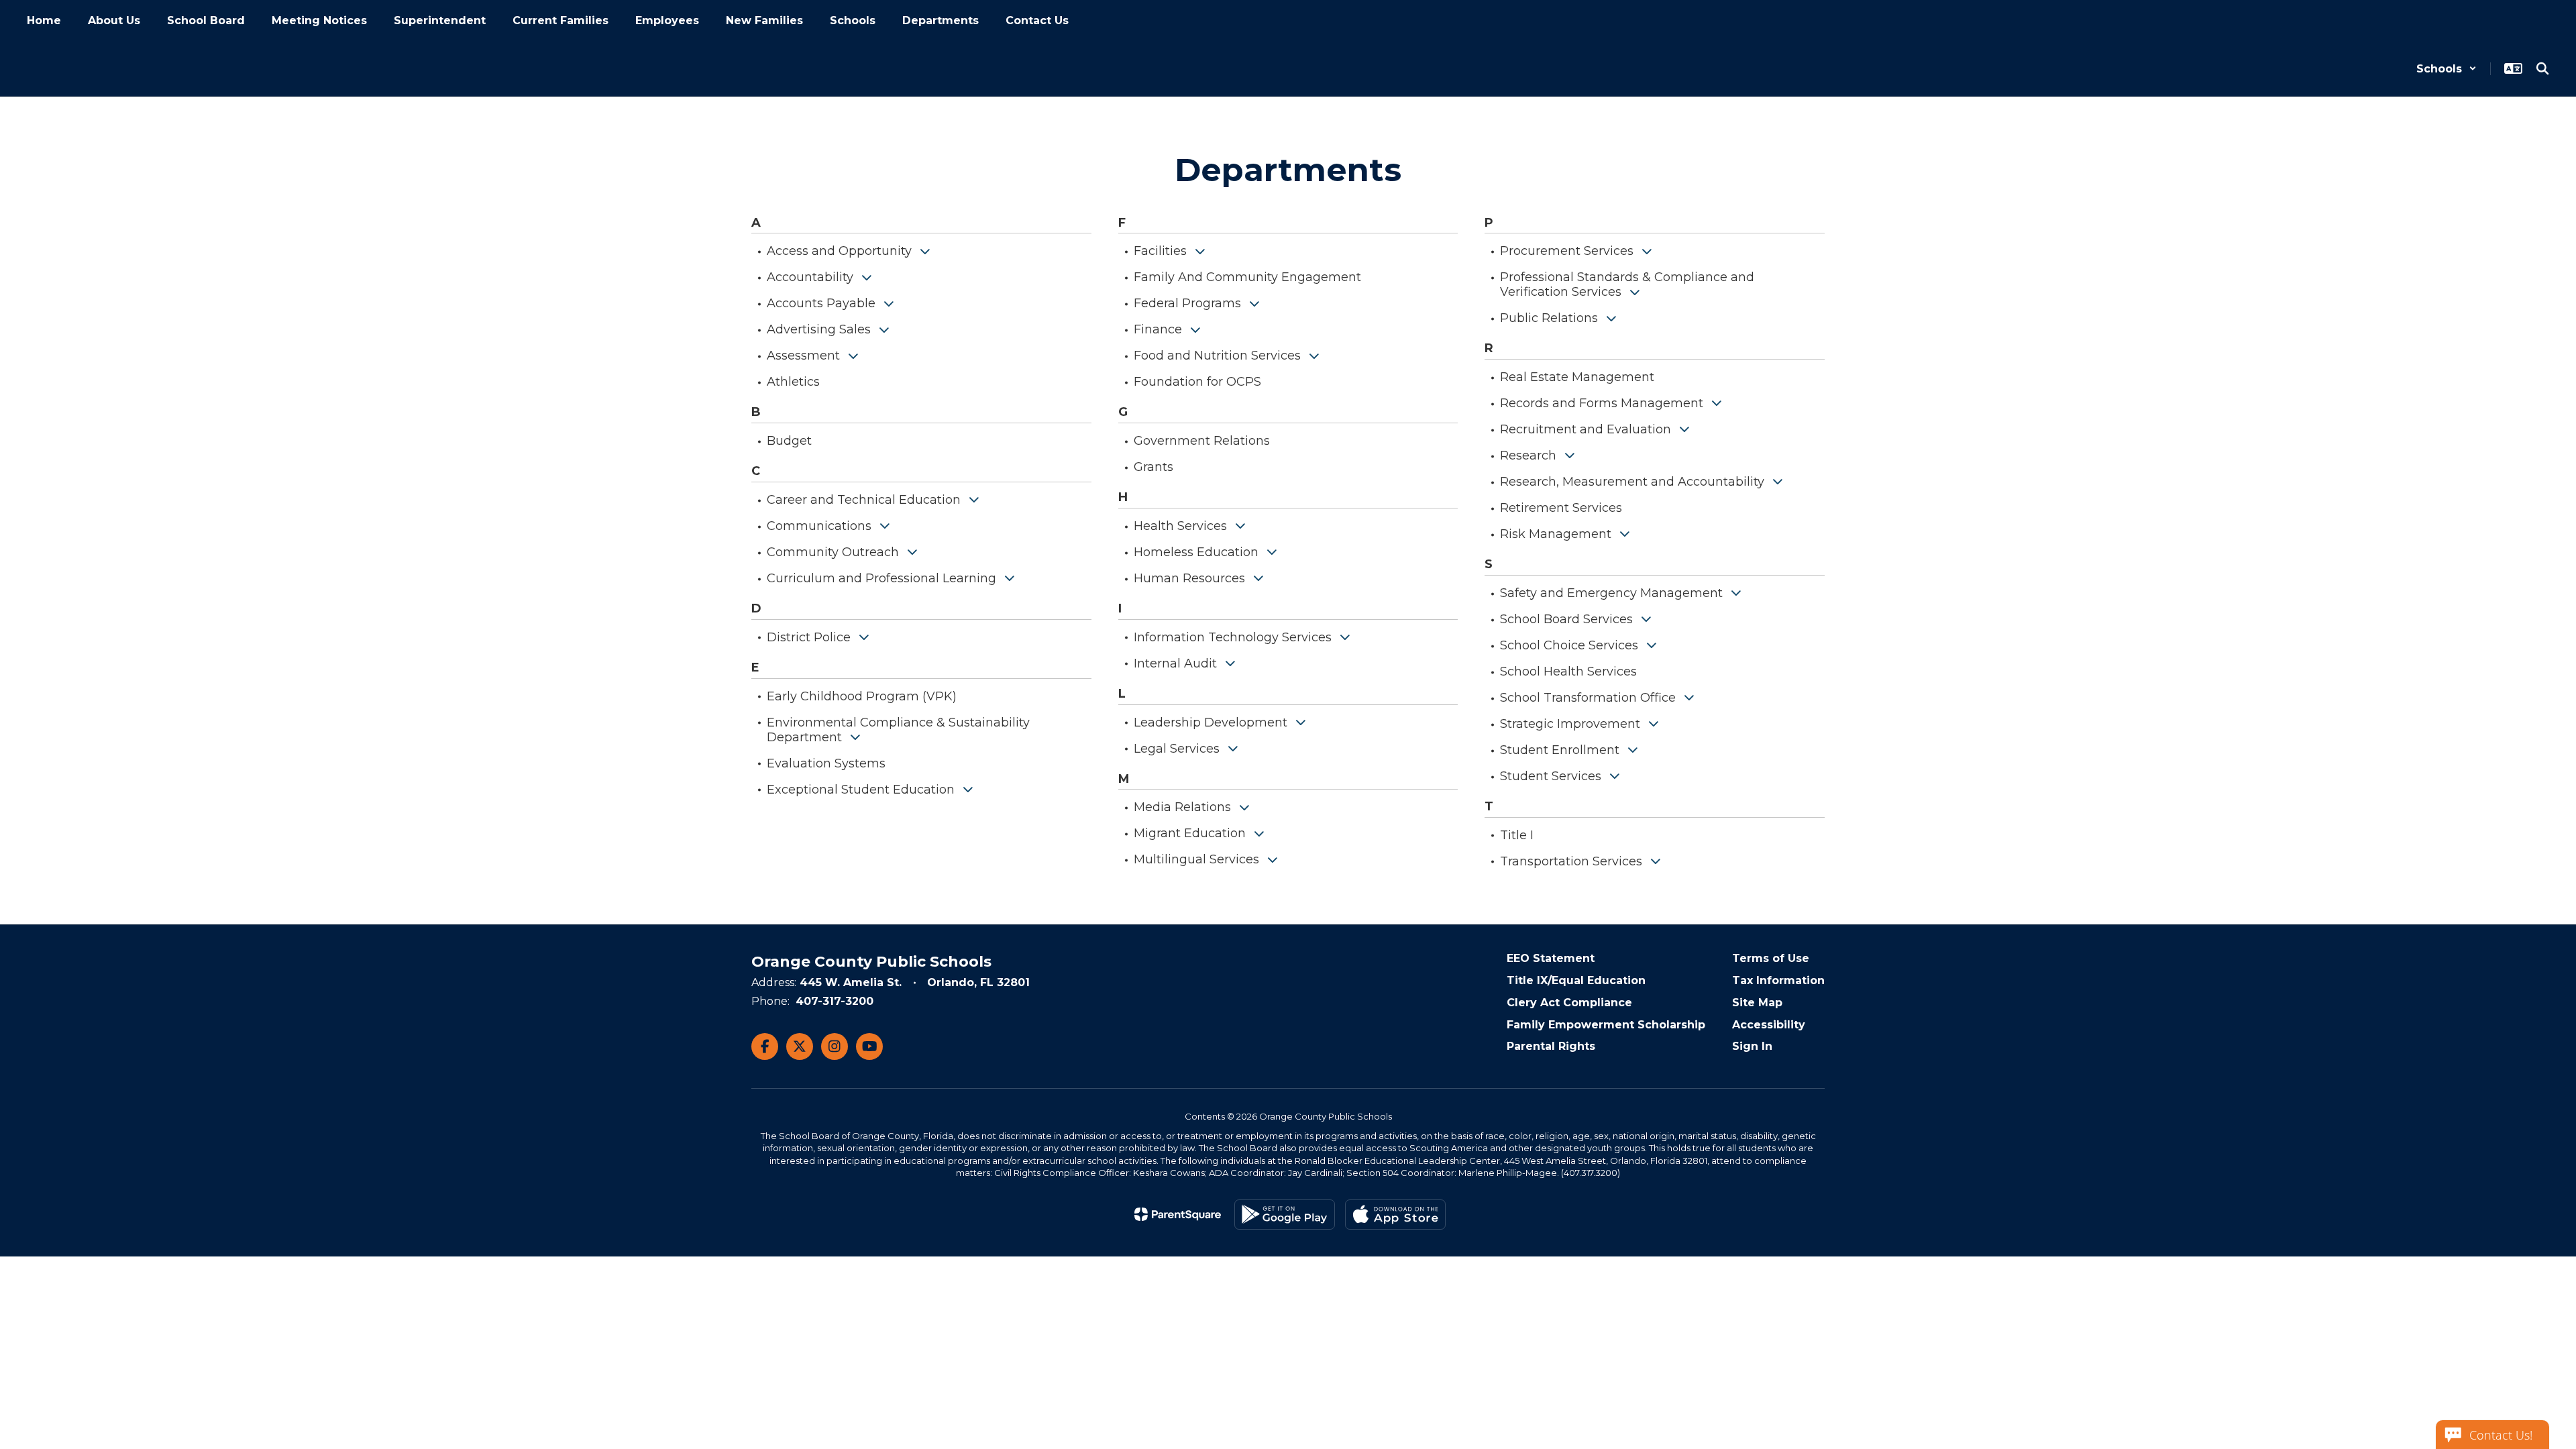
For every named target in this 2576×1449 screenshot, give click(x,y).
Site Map (1757, 1003)
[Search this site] (2542, 68)
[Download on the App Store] (1395, 1215)
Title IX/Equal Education (1576, 980)
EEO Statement (1551, 958)
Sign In (1752, 1046)
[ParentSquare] (1178, 1214)
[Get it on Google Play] (1285, 1215)
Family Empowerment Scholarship (1606, 1025)
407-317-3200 (835, 1001)
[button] (2447, 69)
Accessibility (1769, 1025)
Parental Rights (1551, 1046)
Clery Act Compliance (1569, 1003)
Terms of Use (1771, 958)
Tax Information (1778, 980)
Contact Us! (2501, 1435)
